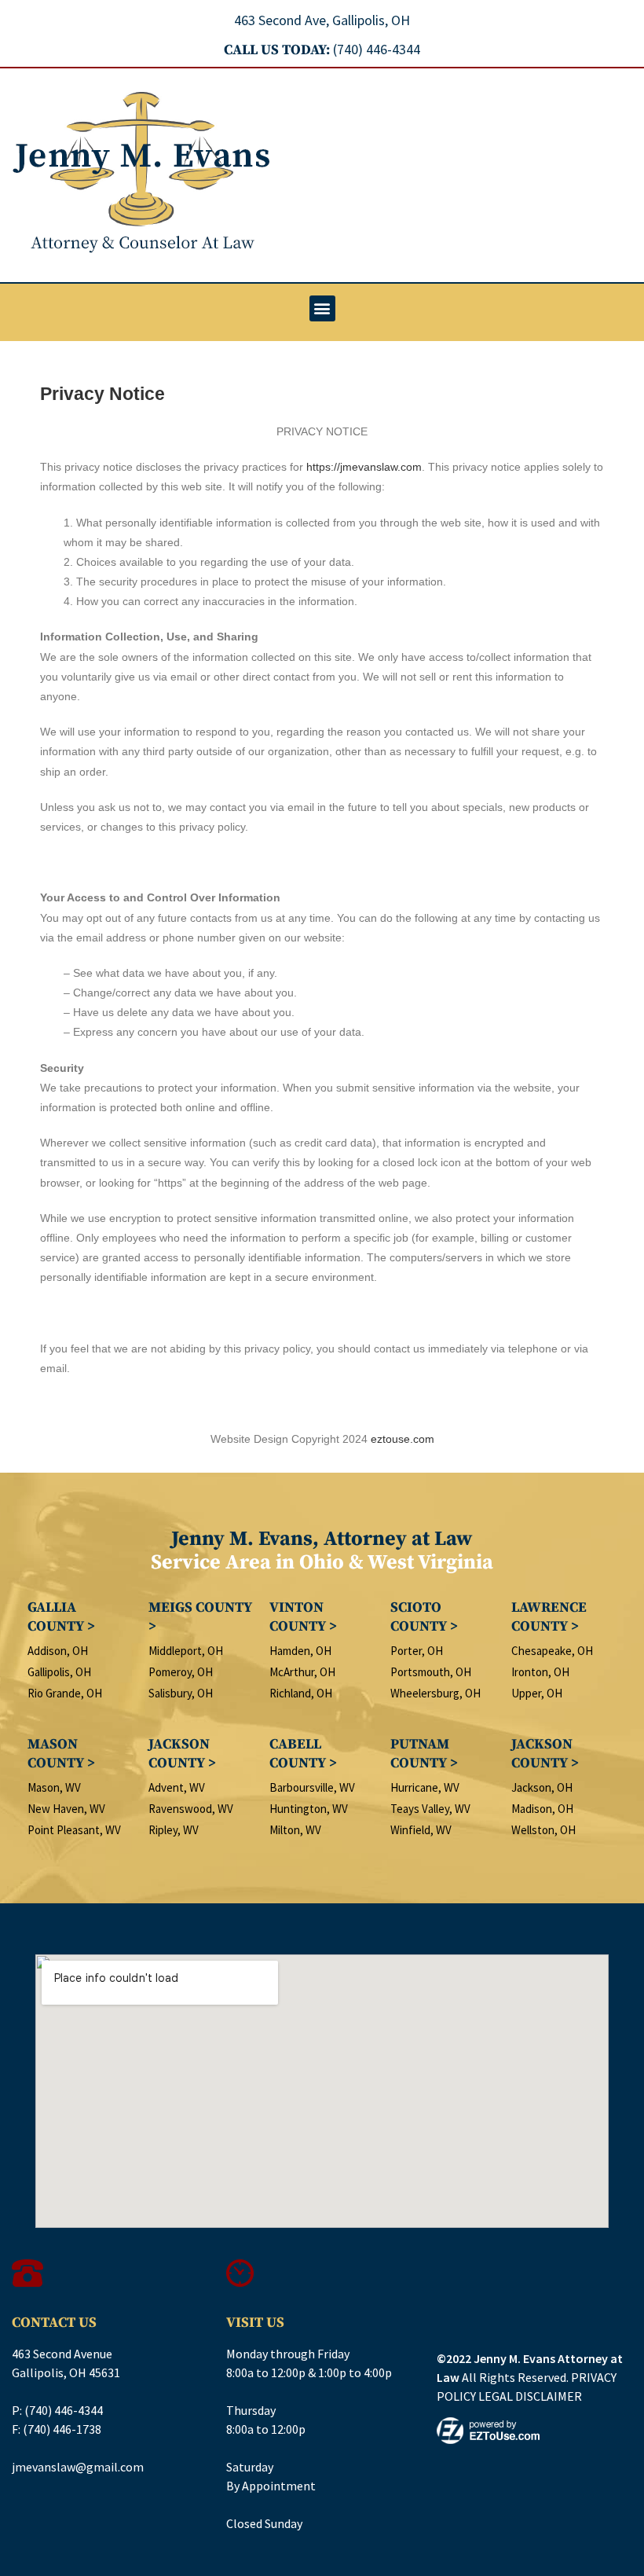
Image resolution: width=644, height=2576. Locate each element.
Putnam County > (424, 1754)
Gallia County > (61, 1617)
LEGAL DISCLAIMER (530, 2396)
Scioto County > (424, 1617)
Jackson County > (182, 1754)
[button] (322, 308)
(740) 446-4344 (64, 2410)
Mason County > (61, 1754)
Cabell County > (303, 1754)
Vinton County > (303, 1617)
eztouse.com (402, 1439)
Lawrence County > (549, 1617)
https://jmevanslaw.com (364, 467)
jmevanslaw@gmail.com (78, 2467)
